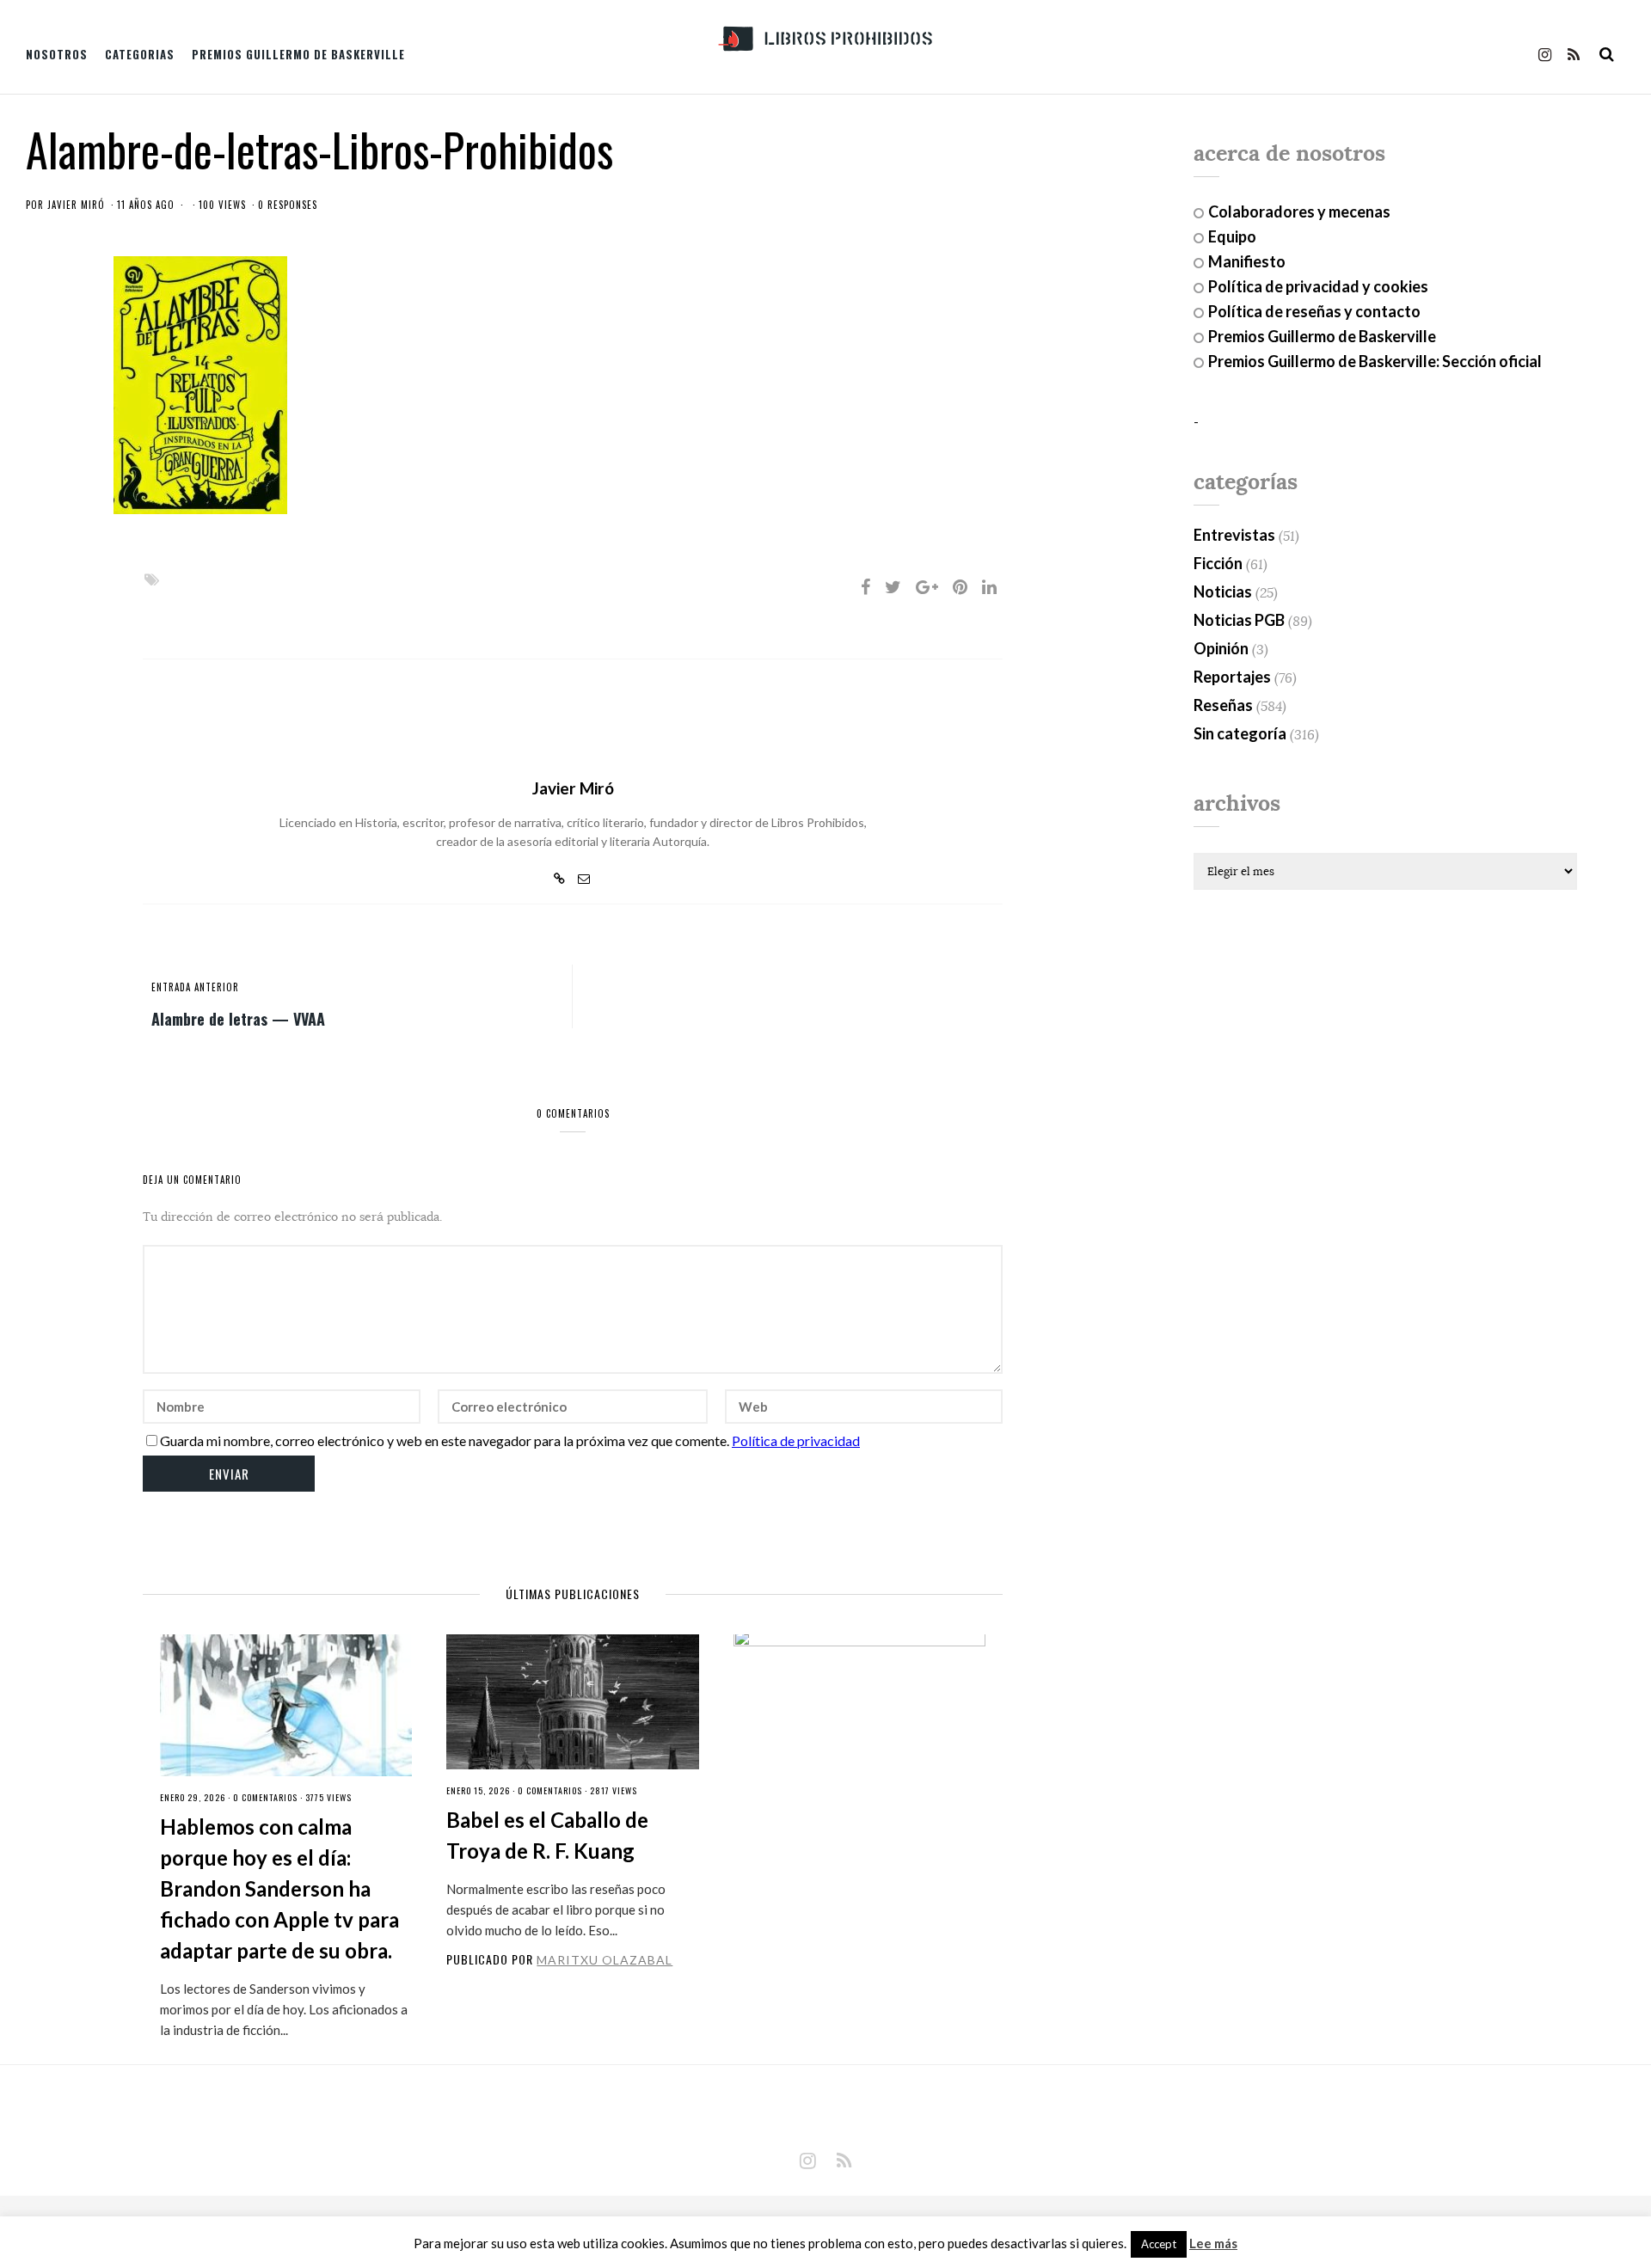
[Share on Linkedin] (989, 586)
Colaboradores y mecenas (1299, 211)
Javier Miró (76, 205)
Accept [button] (1159, 2244)
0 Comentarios (265, 1797)
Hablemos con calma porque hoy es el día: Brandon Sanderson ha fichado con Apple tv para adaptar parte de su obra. (279, 1888)
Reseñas (1223, 705)
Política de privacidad (796, 1440)
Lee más (1213, 2243)
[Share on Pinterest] (960, 586)
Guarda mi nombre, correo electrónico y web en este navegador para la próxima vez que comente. (445, 1440)
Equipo (1232, 236)
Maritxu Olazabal (605, 1960)
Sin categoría (1240, 733)
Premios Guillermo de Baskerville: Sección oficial (1375, 361)
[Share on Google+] (927, 586)
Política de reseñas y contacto (1314, 311)
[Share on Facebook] (865, 586)
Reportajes (1232, 677)
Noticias (1223, 592)
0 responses (288, 205)
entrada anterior (195, 987)
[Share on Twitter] (893, 586)
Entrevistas (1234, 535)
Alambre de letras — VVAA (238, 1018)
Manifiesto (1247, 261)
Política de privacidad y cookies (1318, 286)
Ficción (1218, 563)
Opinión (1221, 648)
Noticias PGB (1239, 620)
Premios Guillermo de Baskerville (298, 54)
